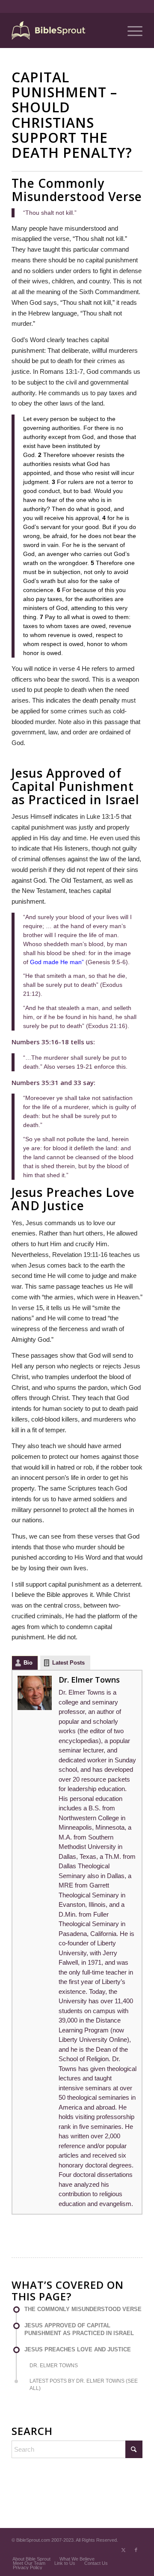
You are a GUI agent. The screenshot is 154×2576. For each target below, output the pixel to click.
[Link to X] (123, 2550)
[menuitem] (131, 30)
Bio (28, 1663)
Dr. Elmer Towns (89, 1680)
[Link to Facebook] (136, 2550)
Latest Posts (68, 1663)
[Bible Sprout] (64, 30)
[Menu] (131, 30)
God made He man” (57, 962)
